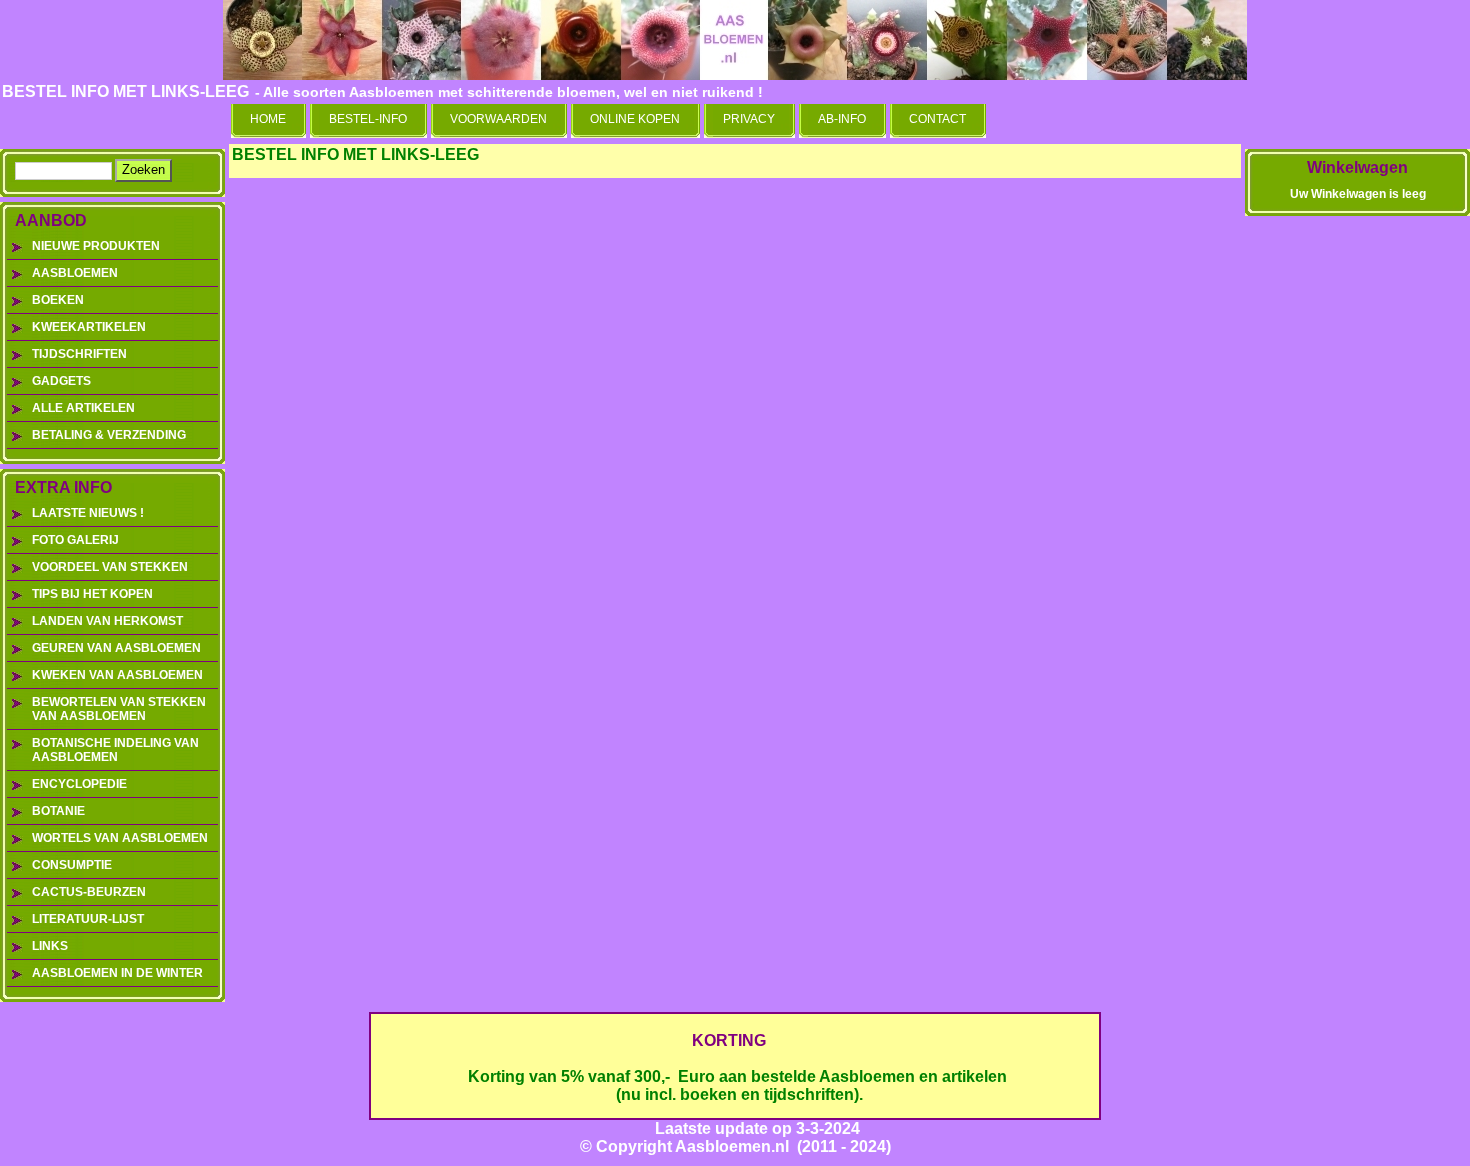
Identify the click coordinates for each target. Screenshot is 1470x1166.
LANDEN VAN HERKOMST (107, 621)
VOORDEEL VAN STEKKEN (110, 567)
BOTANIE (58, 811)
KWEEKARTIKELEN (89, 327)
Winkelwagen (1357, 167)
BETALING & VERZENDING (109, 435)
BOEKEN (58, 300)
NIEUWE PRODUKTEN (96, 246)
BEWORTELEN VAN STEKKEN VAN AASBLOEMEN (119, 709)
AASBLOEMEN (75, 273)
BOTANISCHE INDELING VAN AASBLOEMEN (115, 750)
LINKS (50, 946)
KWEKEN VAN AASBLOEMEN (117, 675)
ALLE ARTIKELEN (83, 408)
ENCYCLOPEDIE (79, 784)
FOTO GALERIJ (75, 540)
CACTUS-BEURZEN (89, 892)
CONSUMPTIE (72, 865)
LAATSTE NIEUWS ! (88, 513)
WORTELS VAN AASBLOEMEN (120, 838)
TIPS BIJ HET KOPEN (92, 594)
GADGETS (61, 381)
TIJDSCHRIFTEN (79, 354)
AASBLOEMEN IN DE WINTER (117, 973)
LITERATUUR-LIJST (88, 919)
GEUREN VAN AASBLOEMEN (116, 648)
